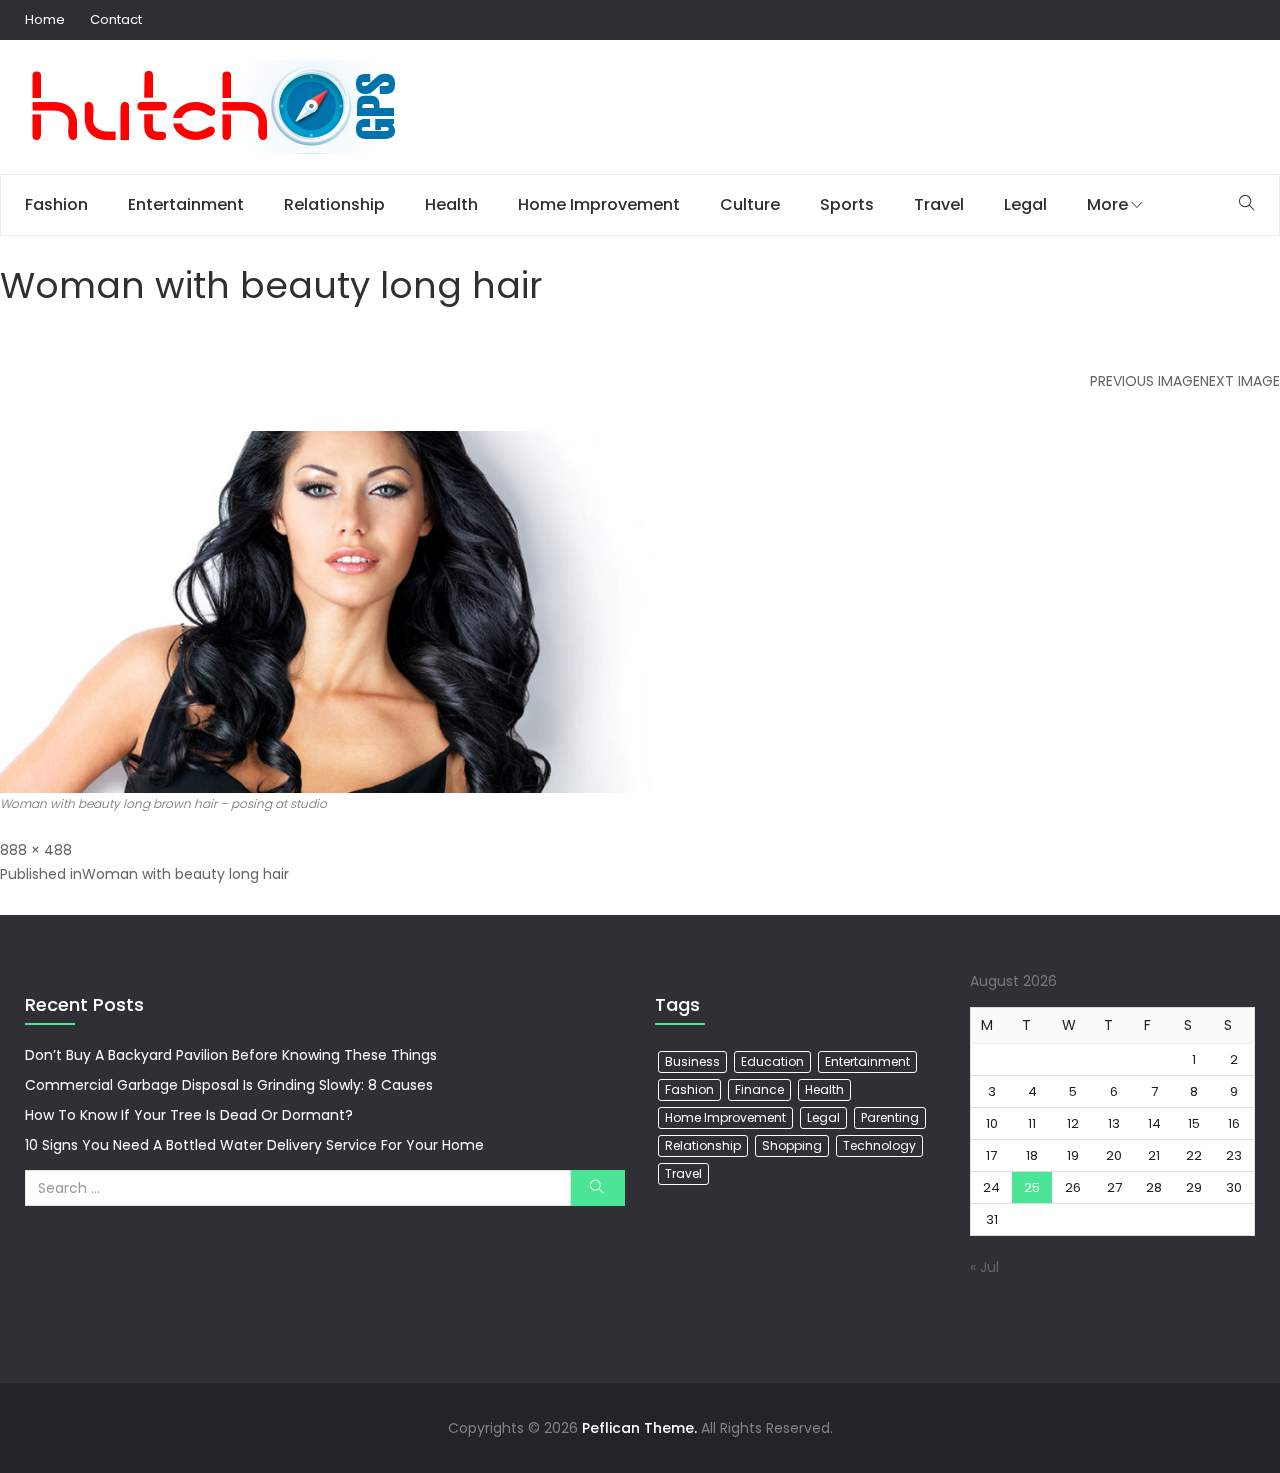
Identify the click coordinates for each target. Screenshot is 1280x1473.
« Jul (984, 1267)
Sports (847, 204)
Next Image (1240, 381)
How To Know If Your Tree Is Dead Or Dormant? (189, 1115)
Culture (750, 204)
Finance (759, 1089)
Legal (1025, 204)
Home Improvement (599, 204)
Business (692, 1061)
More (1107, 204)
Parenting (890, 1117)
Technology (879, 1145)
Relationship (334, 204)
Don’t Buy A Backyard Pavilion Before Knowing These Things (231, 1055)
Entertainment (186, 204)
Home (45, 19)
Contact (116, 19)
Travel (939, 204)
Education (772, 1061)
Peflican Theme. (639, 1428)
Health (451, 204)
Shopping (792, 1145)
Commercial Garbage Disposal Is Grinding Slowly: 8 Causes (229, 1085)
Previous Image (1145, 381)
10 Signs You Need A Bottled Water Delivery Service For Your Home (254, 1145)
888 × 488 (36, 850)
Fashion (56, 204)
